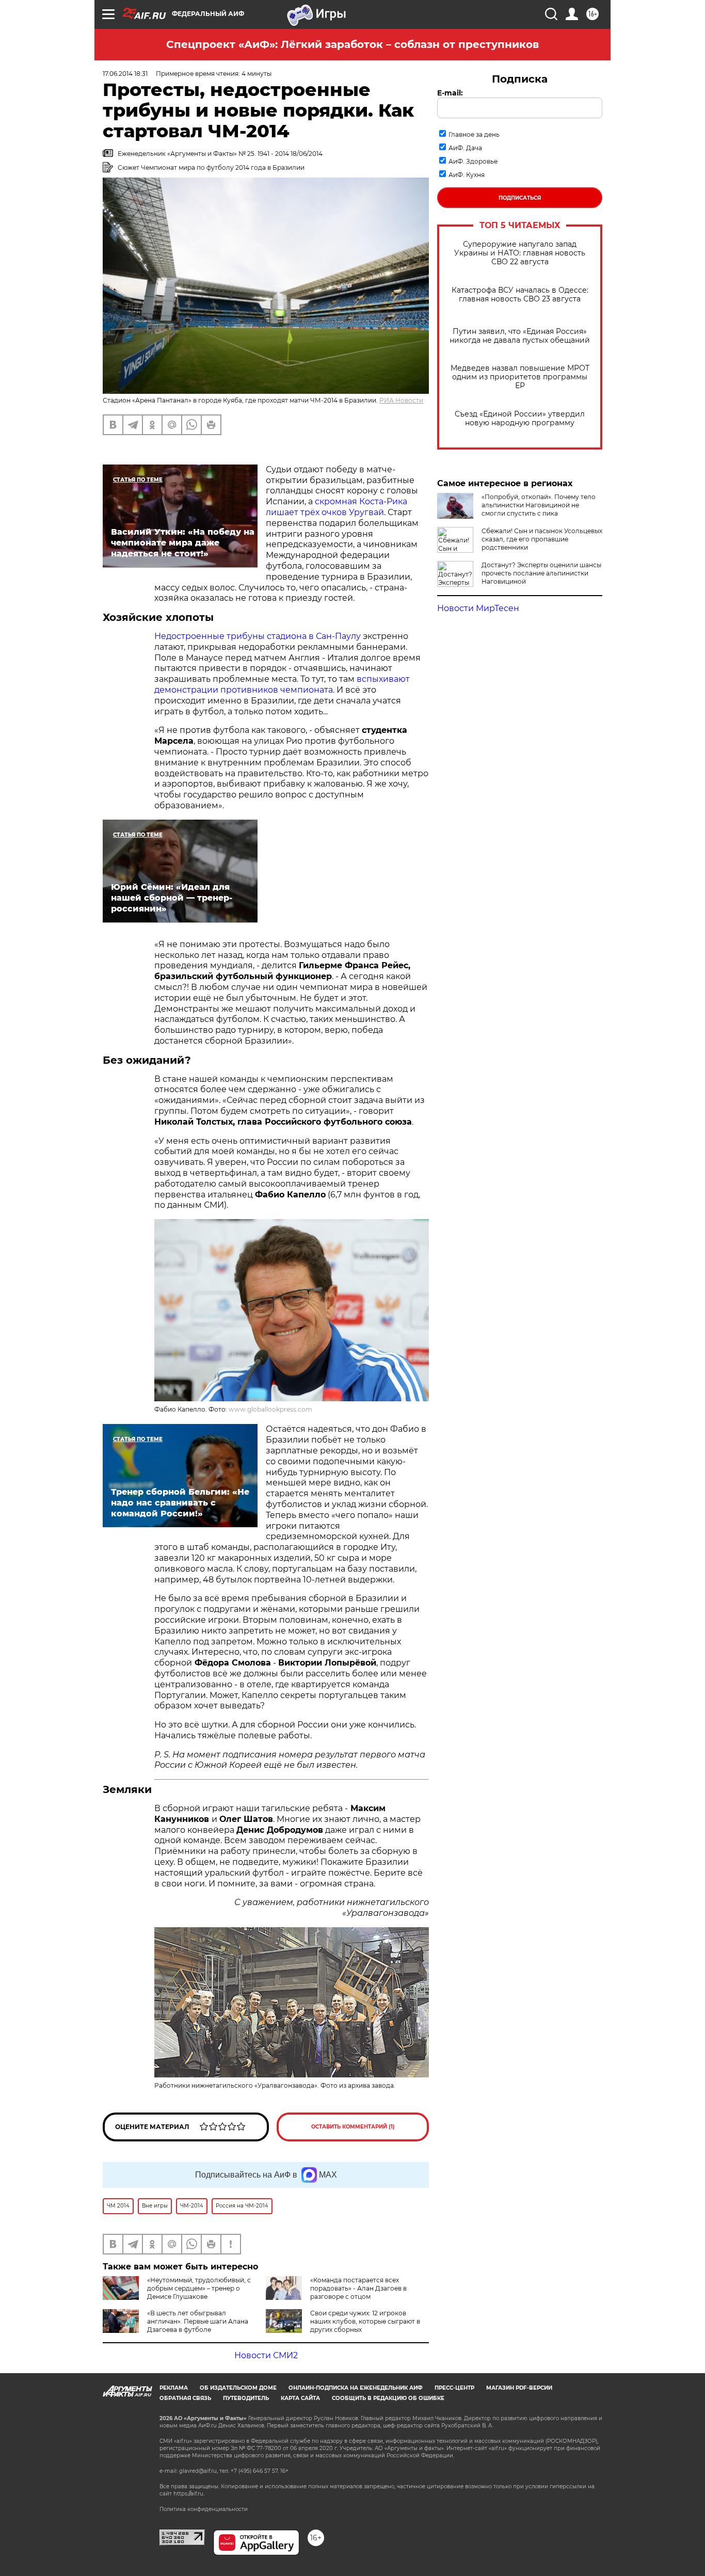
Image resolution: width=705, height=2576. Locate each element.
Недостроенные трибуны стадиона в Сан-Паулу (258, 636)
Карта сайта (300, 2398)
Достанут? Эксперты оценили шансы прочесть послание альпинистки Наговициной (541, 573)
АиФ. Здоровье (473, 161)
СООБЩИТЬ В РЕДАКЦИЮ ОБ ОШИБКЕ (388, 2398)
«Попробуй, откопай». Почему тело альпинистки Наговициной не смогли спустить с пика (539, 505)
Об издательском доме (238, 2388)
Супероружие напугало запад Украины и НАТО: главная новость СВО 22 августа (520, 253)
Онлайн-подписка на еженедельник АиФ (356, 2388)
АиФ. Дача (465, 148)
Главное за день (474, 134)
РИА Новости (401, 400)
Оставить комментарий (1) (353, 2127)
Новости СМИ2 (266, 2355)
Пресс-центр (454, 2388)
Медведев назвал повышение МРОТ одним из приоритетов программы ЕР (520, 377)
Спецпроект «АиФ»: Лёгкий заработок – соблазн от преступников (352, 44)
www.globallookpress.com (270, 1409)
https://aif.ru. (189, 2494)
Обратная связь (185, 2398)
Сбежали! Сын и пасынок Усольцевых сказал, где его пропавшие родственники (542, 539)
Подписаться (520, 198)
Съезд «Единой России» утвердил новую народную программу (520, 419)
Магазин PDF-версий (519, 2388)
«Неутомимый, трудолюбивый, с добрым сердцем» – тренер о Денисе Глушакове (199, 2288)
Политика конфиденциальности (204, 2509)
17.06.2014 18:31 (125, 74)
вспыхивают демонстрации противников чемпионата (282, 684)
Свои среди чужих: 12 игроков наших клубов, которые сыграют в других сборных (365, 2321)
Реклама (174, 2388)
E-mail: (450, 93)
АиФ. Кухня (467, 175)
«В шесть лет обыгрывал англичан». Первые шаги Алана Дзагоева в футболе (198, 2321)
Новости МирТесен (478, 608)
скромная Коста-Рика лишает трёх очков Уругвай (337, 507)
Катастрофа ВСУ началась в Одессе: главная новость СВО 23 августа (520, 295)
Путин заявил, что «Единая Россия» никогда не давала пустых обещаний (520, 336)
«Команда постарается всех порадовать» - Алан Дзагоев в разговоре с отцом (358, 2288)
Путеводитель (246, 2398)
